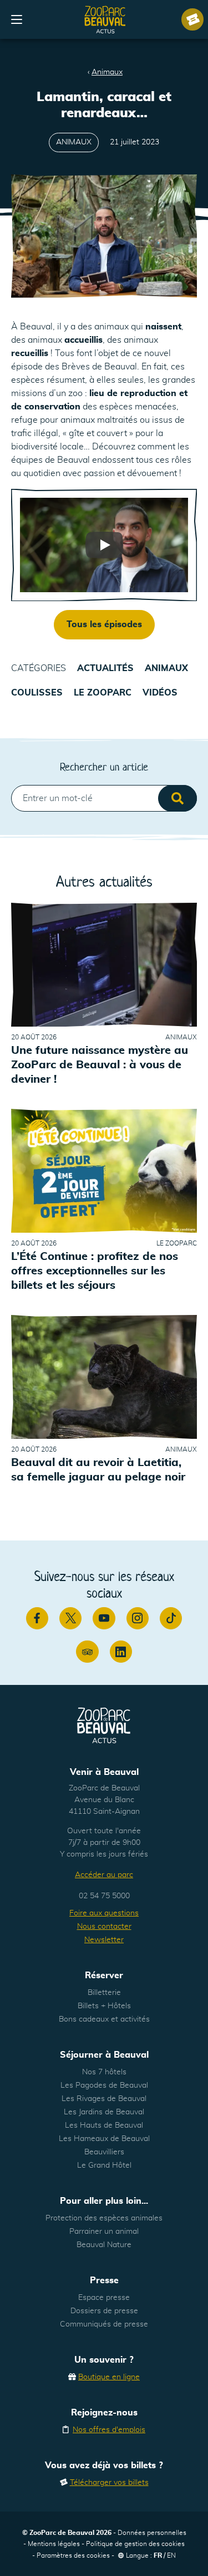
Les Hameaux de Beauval (104, 2139)
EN (171, 2555)
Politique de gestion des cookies (135, 2544)
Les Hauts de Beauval (104, 2125)
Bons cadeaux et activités (104, 2019)
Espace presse (104, 2298)
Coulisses (37, 693)
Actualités (105, 668)
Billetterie (104, 1993)
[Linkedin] (121, 1652)
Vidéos (160, 693)
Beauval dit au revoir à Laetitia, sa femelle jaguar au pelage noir (98, 1470)
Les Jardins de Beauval (104, 2112)
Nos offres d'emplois (109, 2430)
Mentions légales (54, 2544)
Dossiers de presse (104, 2311)
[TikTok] (171, 1618)
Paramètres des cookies (73, 2555)
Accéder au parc (104, 1875)
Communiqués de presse (104, 2324)
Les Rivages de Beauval (104, 2099)
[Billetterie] (192, 19)
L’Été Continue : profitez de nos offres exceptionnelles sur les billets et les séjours (95, 1271)
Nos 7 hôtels (104, 2072)
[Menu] (17, 19)
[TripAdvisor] (87, 1652)
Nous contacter (104, 1927)
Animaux (107, 72)
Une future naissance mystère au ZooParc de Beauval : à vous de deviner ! (100, 1065)
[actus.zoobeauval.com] (105, 19)
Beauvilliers (104, 2152)
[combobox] (104, 798)
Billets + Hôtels (104, 2006)
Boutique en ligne (109, 2377)
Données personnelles (152, 2533)
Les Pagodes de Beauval (104, 2085)
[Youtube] (104, 1618)
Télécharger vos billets (109, 2483)
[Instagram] (138, 1618)
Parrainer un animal (104, 2232)
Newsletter (104, 1940)
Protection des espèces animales (104, 2218)
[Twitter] (70, 1618)
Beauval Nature (104, 2245)
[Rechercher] (177, 798)
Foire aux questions (104, 1913)
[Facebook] (37, 1618)
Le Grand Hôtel (104, 2165)
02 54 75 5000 (104, 1896)
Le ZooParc (103, 693)
